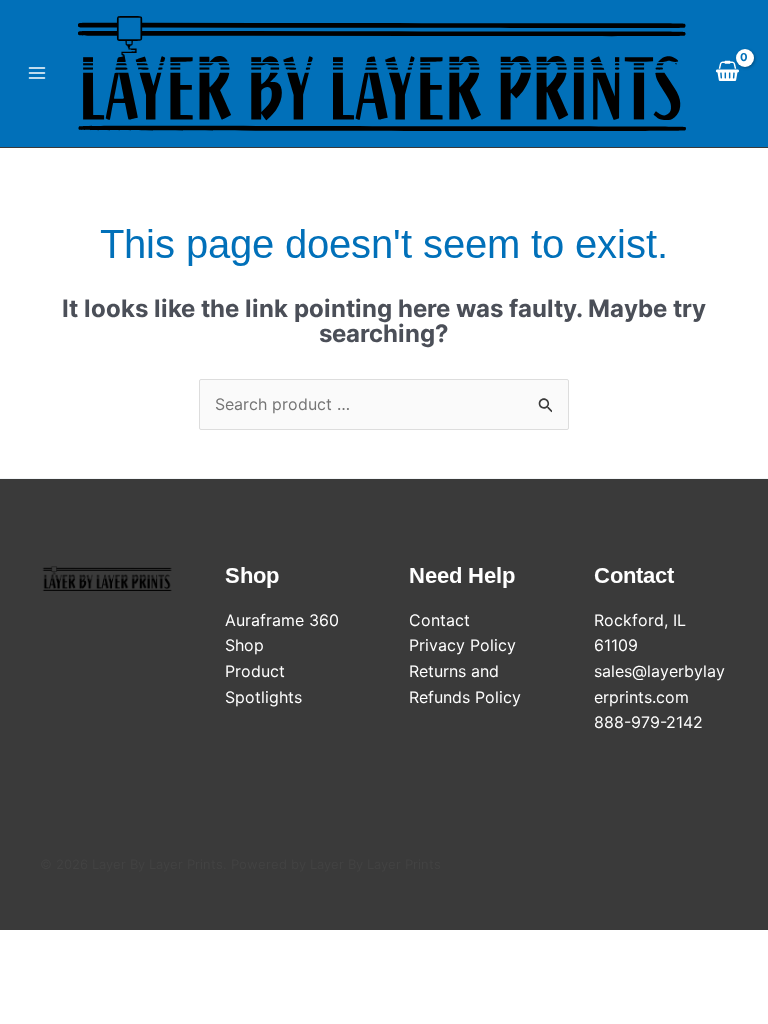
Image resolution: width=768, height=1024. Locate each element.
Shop (244, 645)
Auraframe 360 (282, 620)
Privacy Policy (462, 645)
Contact (439, 620)
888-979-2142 (648, 722)
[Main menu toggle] (37, 73)
